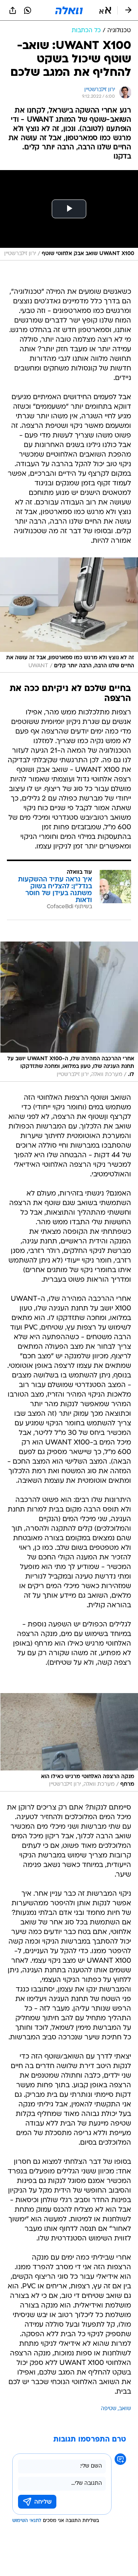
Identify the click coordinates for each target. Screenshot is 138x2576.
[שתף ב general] (13, 10)
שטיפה (109, 2409)
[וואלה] (69, 10)
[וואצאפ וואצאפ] (28, 10)
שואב (125, 2409)
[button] (105, 10)
